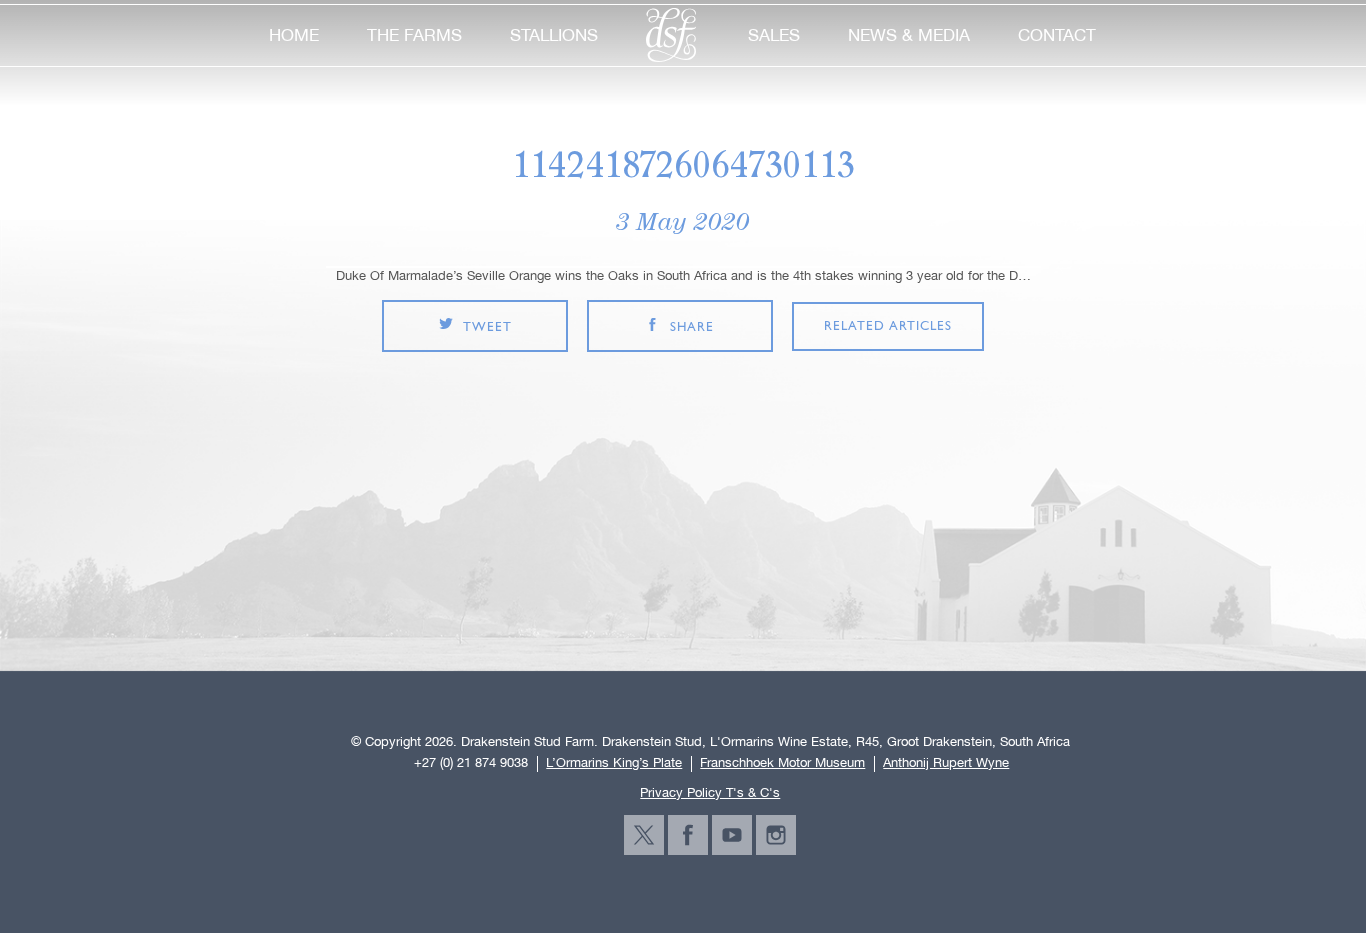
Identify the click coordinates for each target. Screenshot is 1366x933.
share (692, 327)
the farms (414, 35)
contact (1057, 35)
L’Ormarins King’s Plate (614, 763)
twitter (644, 835)
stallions (554, 35)
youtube (732, 835)
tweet (487, 327)
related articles (888, 326)
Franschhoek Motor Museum (782, 763)
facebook (688, 835)
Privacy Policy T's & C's (710, 792)
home (294, 35)
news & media (909, 35)
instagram (776, 835)
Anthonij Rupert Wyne (946, 763)
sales (774, 35)
